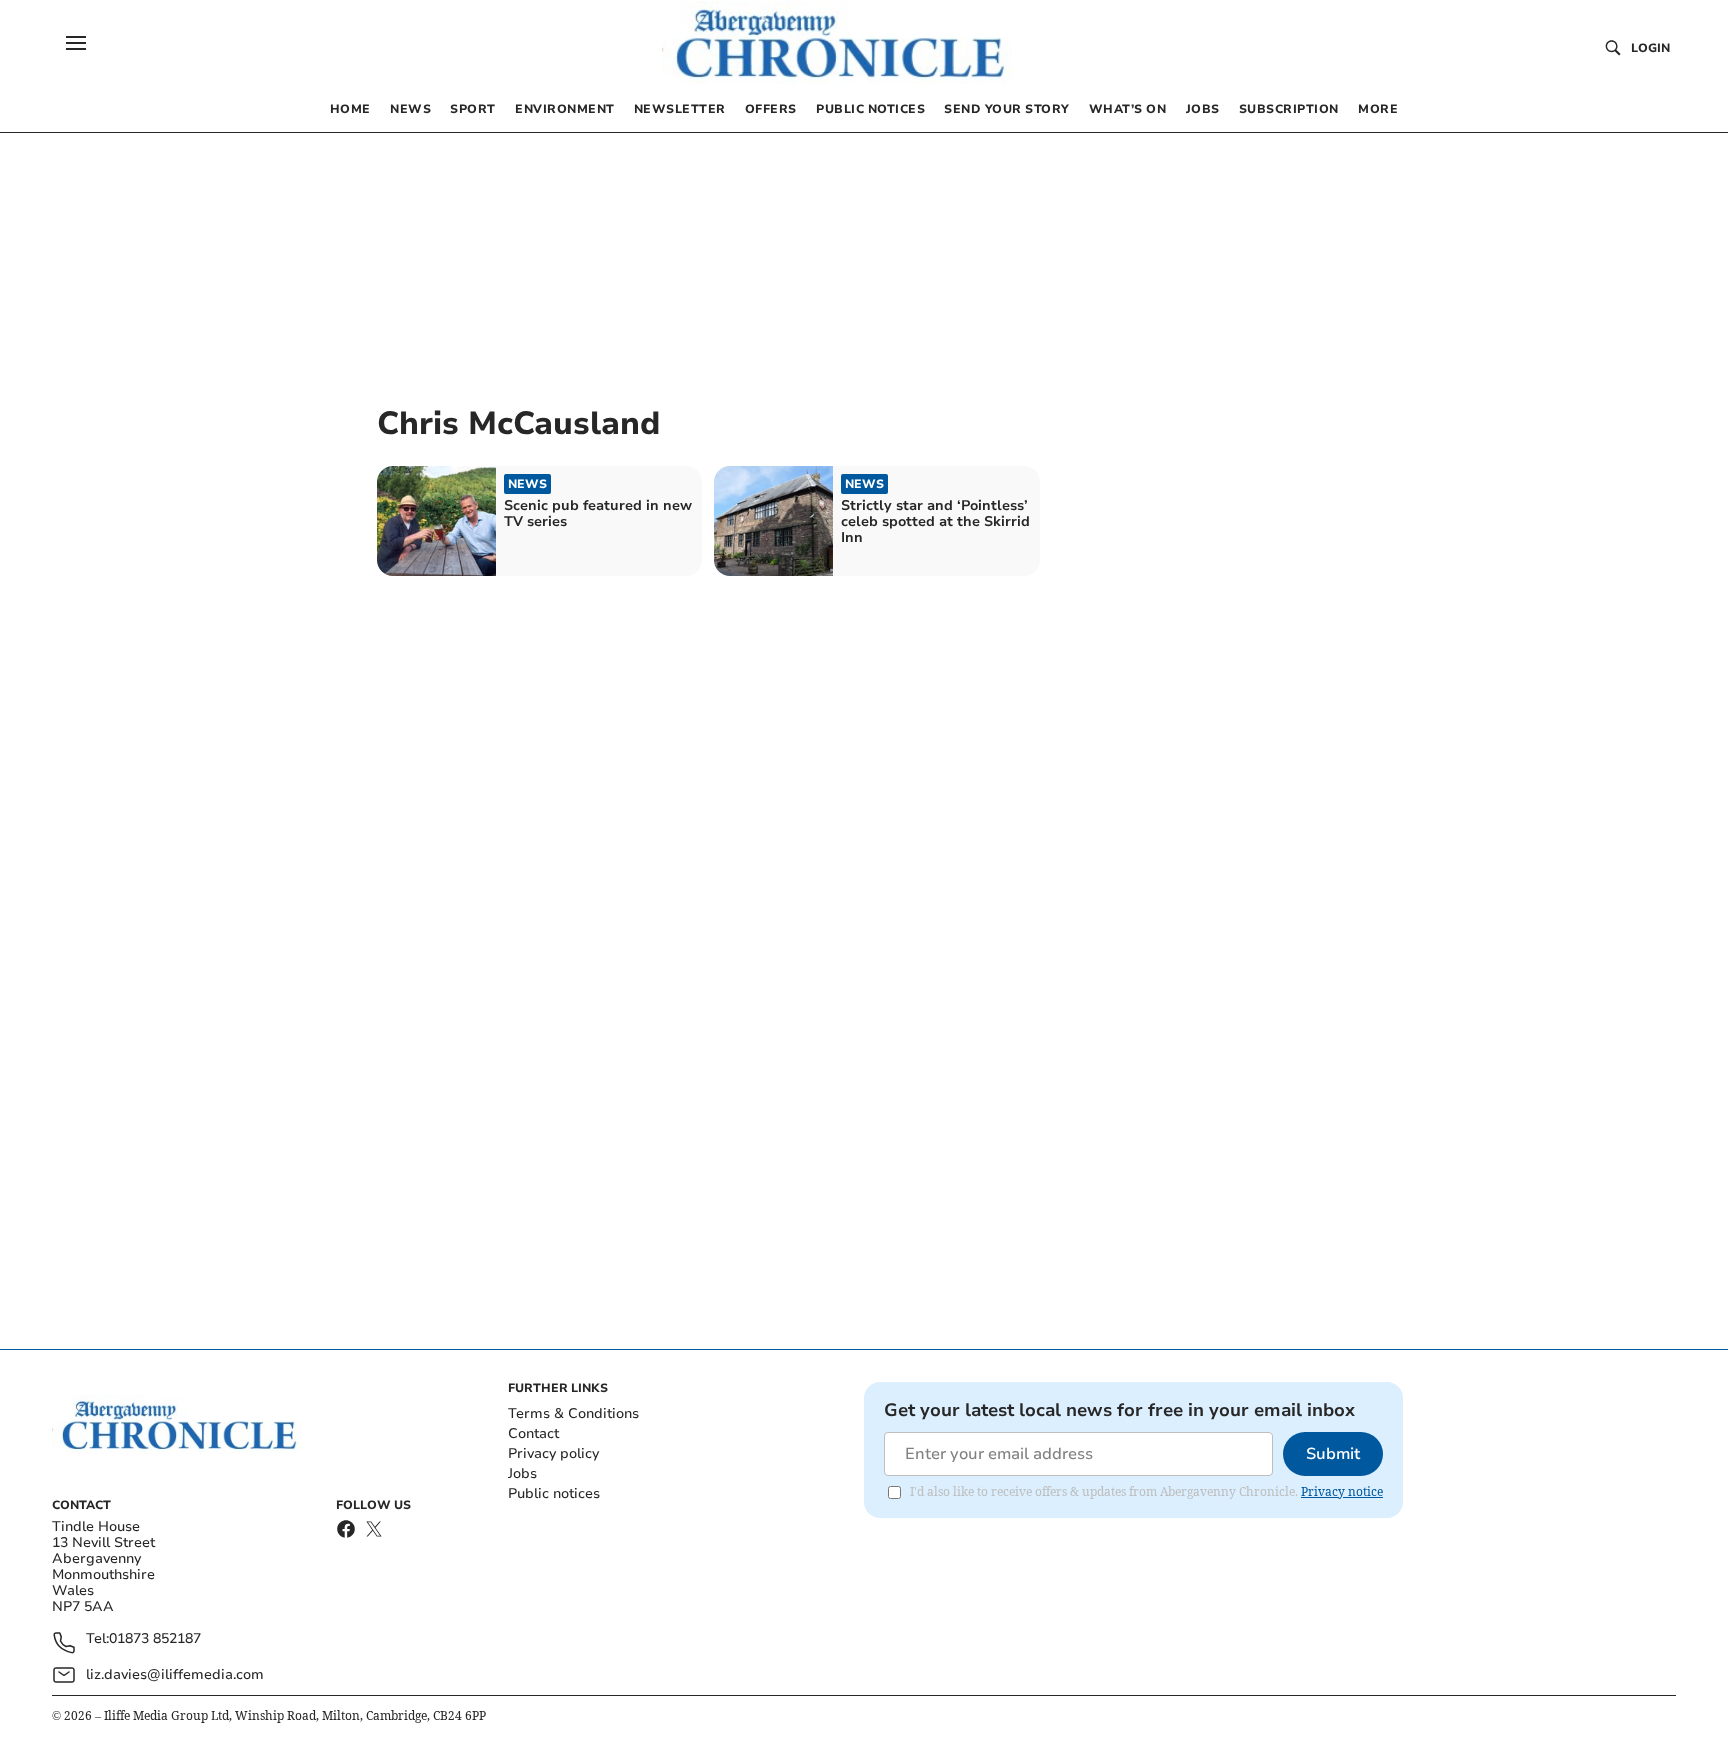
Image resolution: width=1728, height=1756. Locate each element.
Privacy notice (1342, 1491)
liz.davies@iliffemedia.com (175, 1674)
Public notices (554, 1493)
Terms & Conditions (573, 1413)
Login (1650, 48)
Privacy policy (553, 1453)
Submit (1333, 1454)
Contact (533, 1433)
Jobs (522, 1473)
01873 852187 (155, 1639)
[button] (76, 43)
